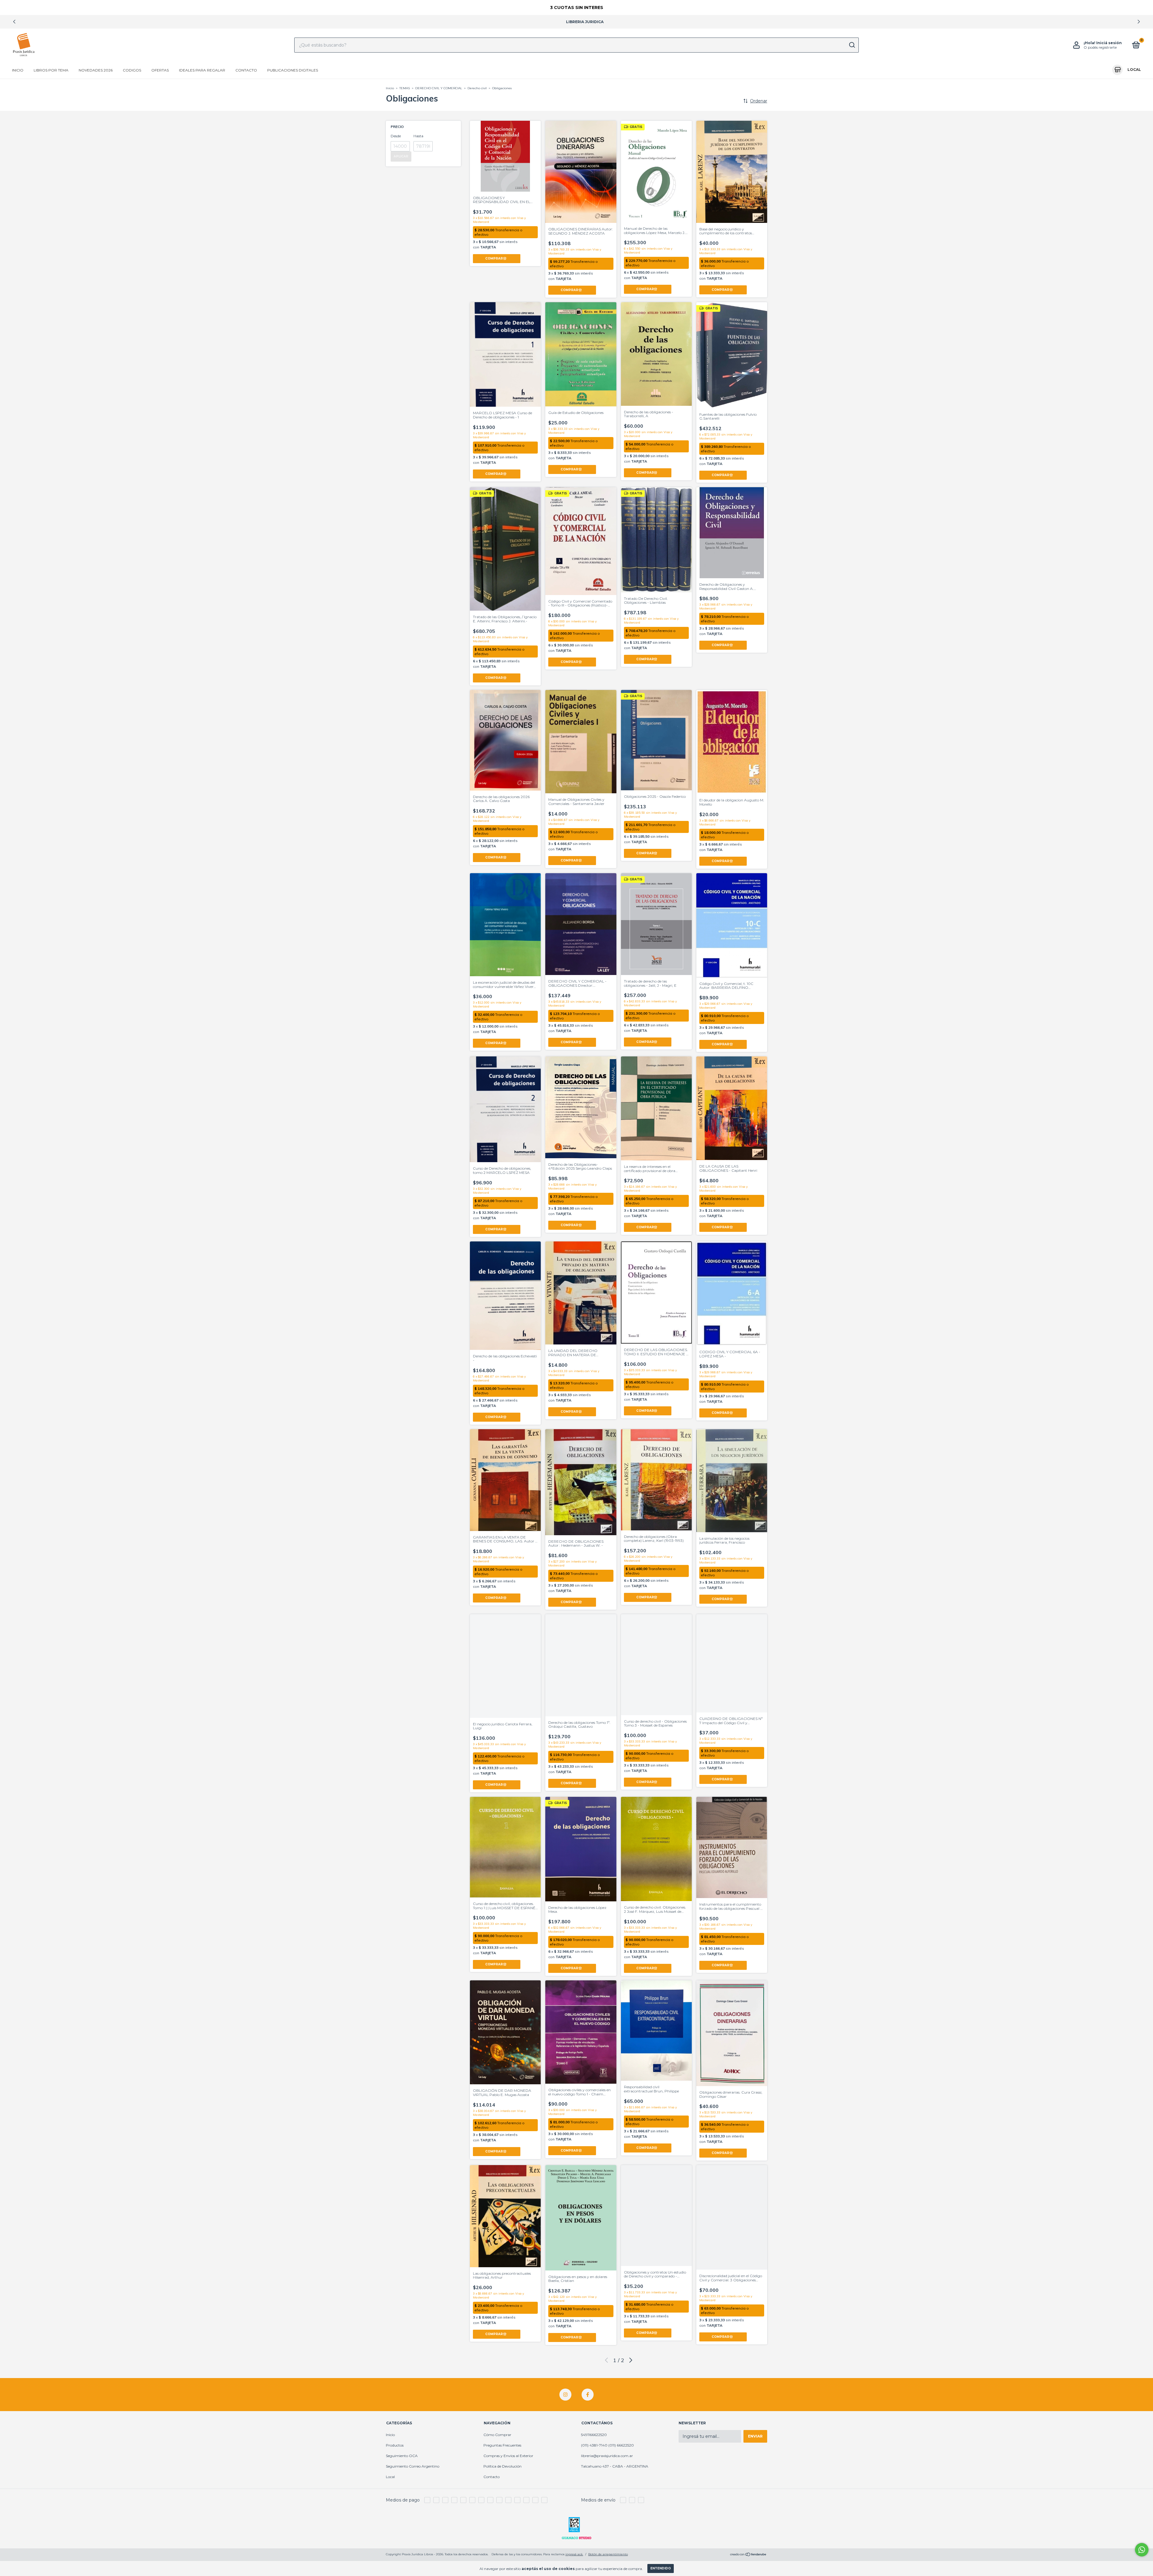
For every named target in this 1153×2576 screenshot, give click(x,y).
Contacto (246, 70)
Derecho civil (477, 88)
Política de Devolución (502, 2466)
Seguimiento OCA (402, 2456)
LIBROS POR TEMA (51, 70)
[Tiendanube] (748, 2555)
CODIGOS (132, 70)
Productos (395, 2445)
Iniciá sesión (1109, 43)
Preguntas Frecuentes (502, 2445)
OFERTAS (160, 70)
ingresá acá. (574, 2554)
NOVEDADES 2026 (96, 70)
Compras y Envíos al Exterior (508, 2456)
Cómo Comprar (497, 2435)
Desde (396, 136)
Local (390, 2477)
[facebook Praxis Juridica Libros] (588, 2395)
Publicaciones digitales (293, 70)
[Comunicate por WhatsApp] (1142, 2550)
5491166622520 (594, 2435)
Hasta (418, 136)
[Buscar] (852, 45)
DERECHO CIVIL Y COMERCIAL (439, 88)
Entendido (661, 2568)
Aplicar (401, 156)
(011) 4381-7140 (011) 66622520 (607, 2445)
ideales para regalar (202, 70)
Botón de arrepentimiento (608, 2554)
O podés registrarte (1100, 47)
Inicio (18, 70)
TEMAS (405, 88)
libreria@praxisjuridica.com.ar (607, 2456)
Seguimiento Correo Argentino (413, 2466)
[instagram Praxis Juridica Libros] (565, 2395)
